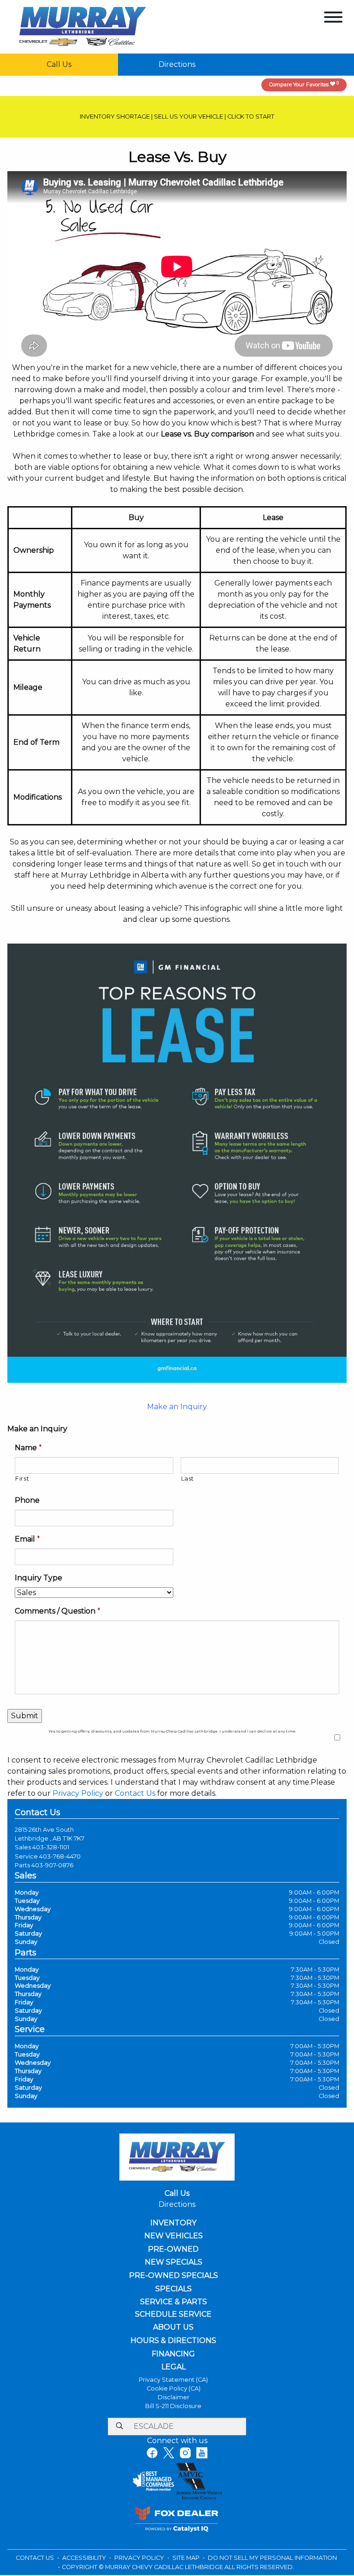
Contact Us (135, 1793)
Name (28, 1448)
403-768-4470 (60, 1856)
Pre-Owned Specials (174, 2276)
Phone (27, 1500)
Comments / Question (58, 1611)
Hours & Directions (173, 2341)
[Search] (119, 2427)
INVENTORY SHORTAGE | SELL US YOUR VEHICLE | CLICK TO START (177, 117)
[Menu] (333, 19)
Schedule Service (173, 2314)
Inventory (173, 2223)
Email (27, 1539)
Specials (174, 2289)
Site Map (187, 2558)
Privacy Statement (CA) (173, 2380)
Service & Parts (174, 2302)
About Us (173, 2327)
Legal (174, 2367)
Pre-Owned (173, 2249)
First (22, 1478)
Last (188, 1478)
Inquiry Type (38, 1578)
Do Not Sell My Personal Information (272, 2558)
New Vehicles (174, 2236)
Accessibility (85, 2558)
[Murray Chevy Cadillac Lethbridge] (83, 26)
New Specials (174, 2262)
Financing (173, 2354)
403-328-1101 (51, 1847)
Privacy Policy (78, 1793)
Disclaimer (174, 2397)
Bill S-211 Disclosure (173, 2406)
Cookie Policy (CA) (174, 2388)
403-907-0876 (52, 1865)
